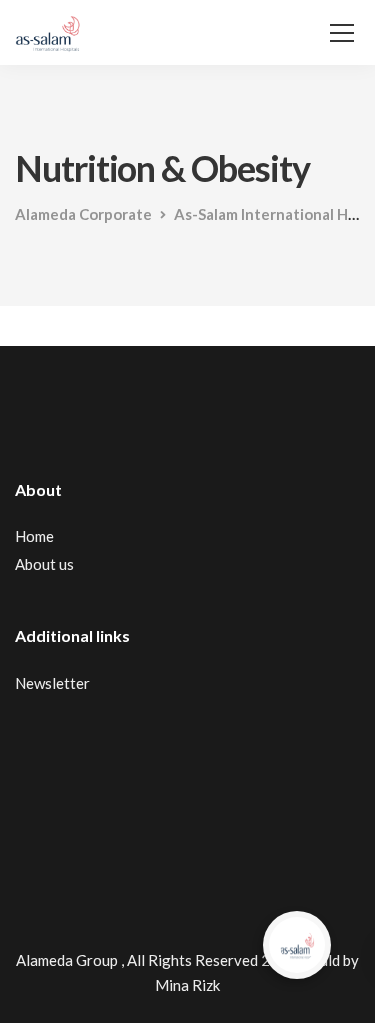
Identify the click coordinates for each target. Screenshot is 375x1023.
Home (34, 536)
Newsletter (52, 683)
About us (44, 564)
